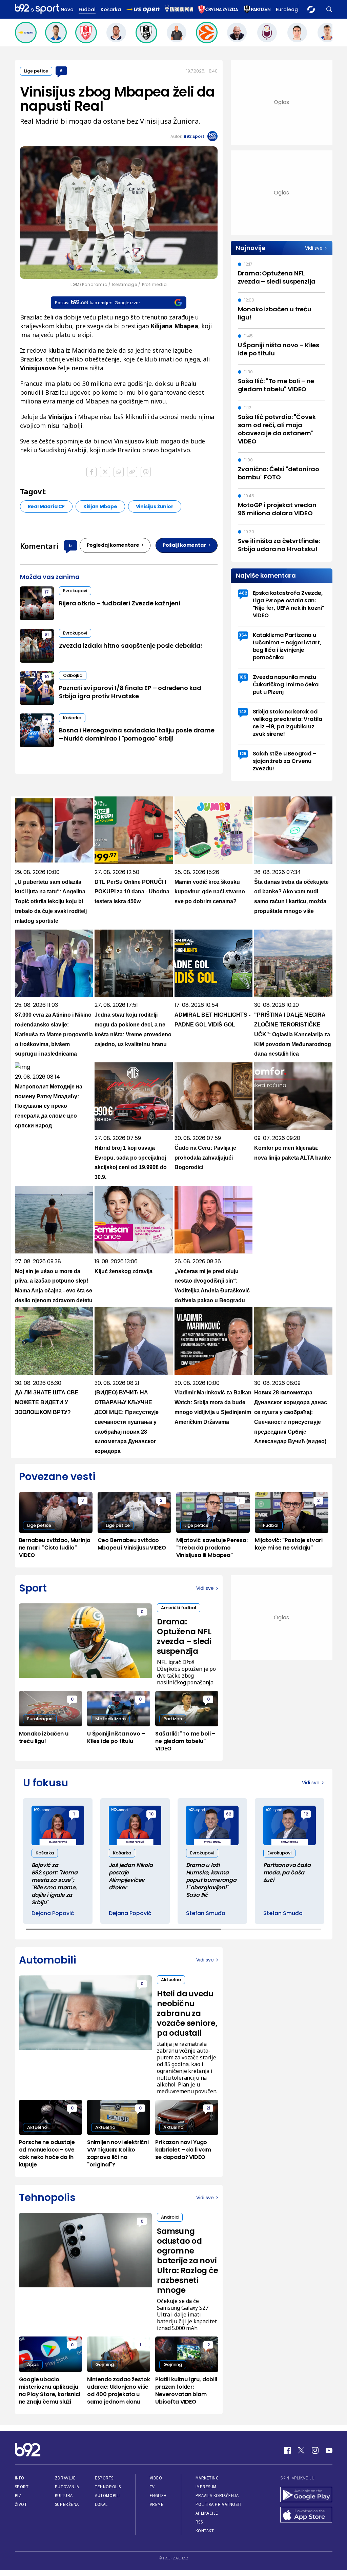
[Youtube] (329, 2450)
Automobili (107, 2496)
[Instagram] (315, 2450)
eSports (104, 2478)
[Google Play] (306, 2495)
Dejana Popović (53, 1913)
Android (170, 2217)
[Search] (329, 9)
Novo (67, 9)
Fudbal (87, 9)
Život (21, 2504)
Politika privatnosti (219, 2504)
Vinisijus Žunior (155, 506)
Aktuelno (171, 1980)
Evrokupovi (75, 591)
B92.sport (194, 136)
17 (47, 592)
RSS (199, 2522)
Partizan (173, 1719)
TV (152, 2487)
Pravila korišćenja (217, 2496)
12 (306, 1814)
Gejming (105, 2364)
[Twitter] (301, 2450)
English (158, 2496)
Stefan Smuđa (206, 1913)
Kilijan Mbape (100, 506)
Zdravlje (65, 2478)
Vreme (157, 2504)
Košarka (111, 9)
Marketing (207, 2478)
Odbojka (73, 675)
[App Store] (306, 2515)
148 (243, 712)
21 (208, 2108)
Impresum (206, 2487)
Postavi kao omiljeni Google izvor (97, 303)
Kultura (64, 2496)
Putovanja (67, 2487)
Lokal (101, 2504)
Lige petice (36, 71)
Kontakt (205, 2531)
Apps (33, 2364)
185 (243, 677)
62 (229, 1814)
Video (156, 2478)
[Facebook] (287, 2450)
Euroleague (290, 9)
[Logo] (37, 9)
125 (243, 754)
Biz (18, 2496)
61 (47, 634)
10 (47, 677)
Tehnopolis (108, 2487)
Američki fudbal (179, 1608)
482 (243, 593)
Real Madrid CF (46, 506)
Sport (22, 2487)
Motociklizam (110, 1719)
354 (243, 635)
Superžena (67, 2504)
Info (20, 2478)
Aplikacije (207, 2513)
